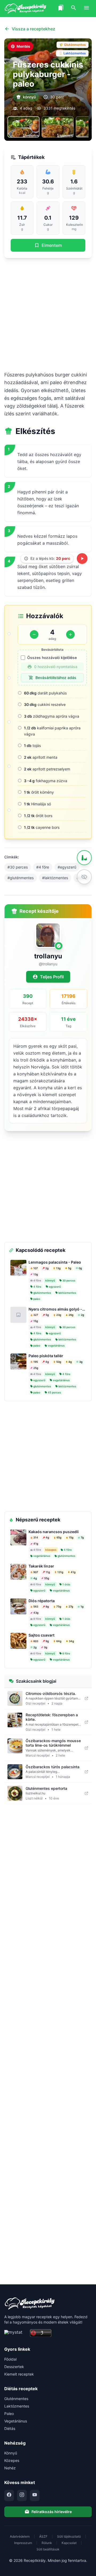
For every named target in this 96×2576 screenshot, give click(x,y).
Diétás (10, 2428)
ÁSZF (43, 2536)
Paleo (9, 2414)
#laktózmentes (55, 878)
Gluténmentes (16, 2399)
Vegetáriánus (16, 2421)
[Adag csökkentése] (34, 634)
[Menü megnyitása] (86, 9)
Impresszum (23, 2543)
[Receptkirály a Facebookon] (9, 2495)
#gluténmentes (21, 878)
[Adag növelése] (70, 634)
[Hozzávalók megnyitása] (84, 858)
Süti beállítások (48, 2549)
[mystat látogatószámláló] (15, 2333)
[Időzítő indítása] (82, 558)
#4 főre (43, 867)
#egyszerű (67, 867)
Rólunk (47, 2543)
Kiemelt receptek (19, 2374)
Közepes (12, 2460)
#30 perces (18, 867)
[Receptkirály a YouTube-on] (35, 2495)
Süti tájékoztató (69, 2536)
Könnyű (11, 2453)
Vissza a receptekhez (33, 29)
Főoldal (10, 2359)
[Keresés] (74, 9)
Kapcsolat (69, 2543)
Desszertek (14, 2367)
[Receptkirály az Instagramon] (22, 2495)
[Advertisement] (48, 314)
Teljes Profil (52, 977)
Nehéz (10, 2468)
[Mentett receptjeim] (61, 9)
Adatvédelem (20, 2536)
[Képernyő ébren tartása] (84, 877)
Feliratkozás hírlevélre (52, 2512)
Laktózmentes (17, 2406)
